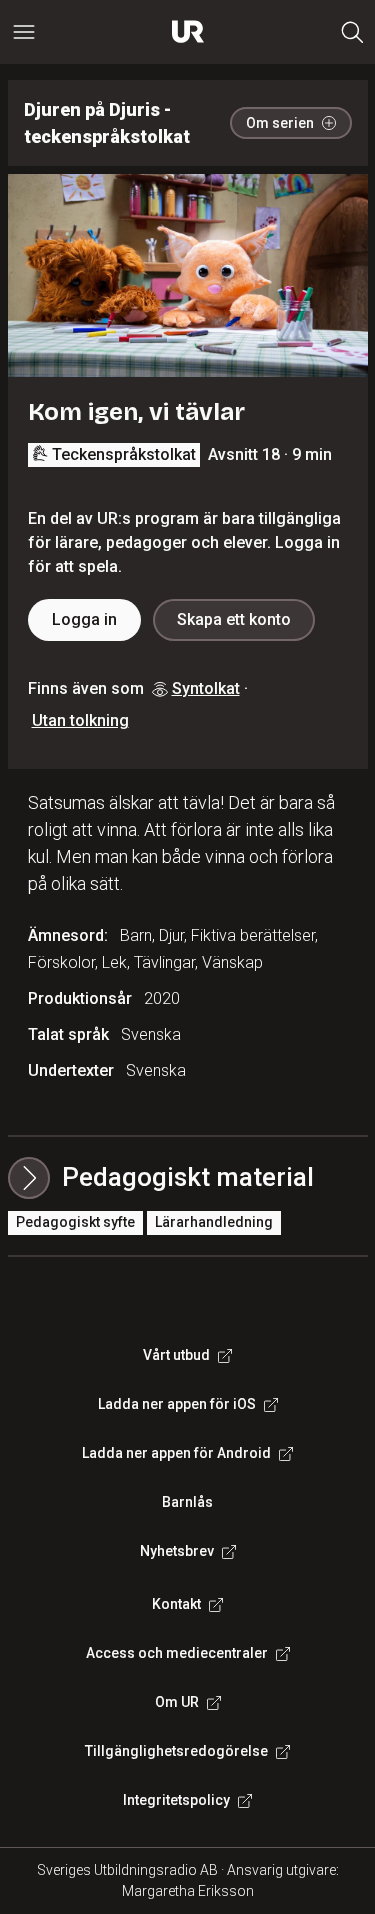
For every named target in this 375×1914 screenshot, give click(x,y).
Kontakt (176, 1604)
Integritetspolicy (176, 1800)
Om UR (177, 1702)
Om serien (280, 123)
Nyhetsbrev (177, 1551)
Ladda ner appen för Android (176, 1453)
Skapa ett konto (234, 619)
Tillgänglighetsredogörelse (176, 1751)
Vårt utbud (176, 1355)
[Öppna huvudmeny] (24, 32)
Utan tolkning (80, 720)
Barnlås (187, 1502)
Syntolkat (206, 688)
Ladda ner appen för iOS (177, 1404)
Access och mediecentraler (177, 1653)
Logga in (84, 619)
